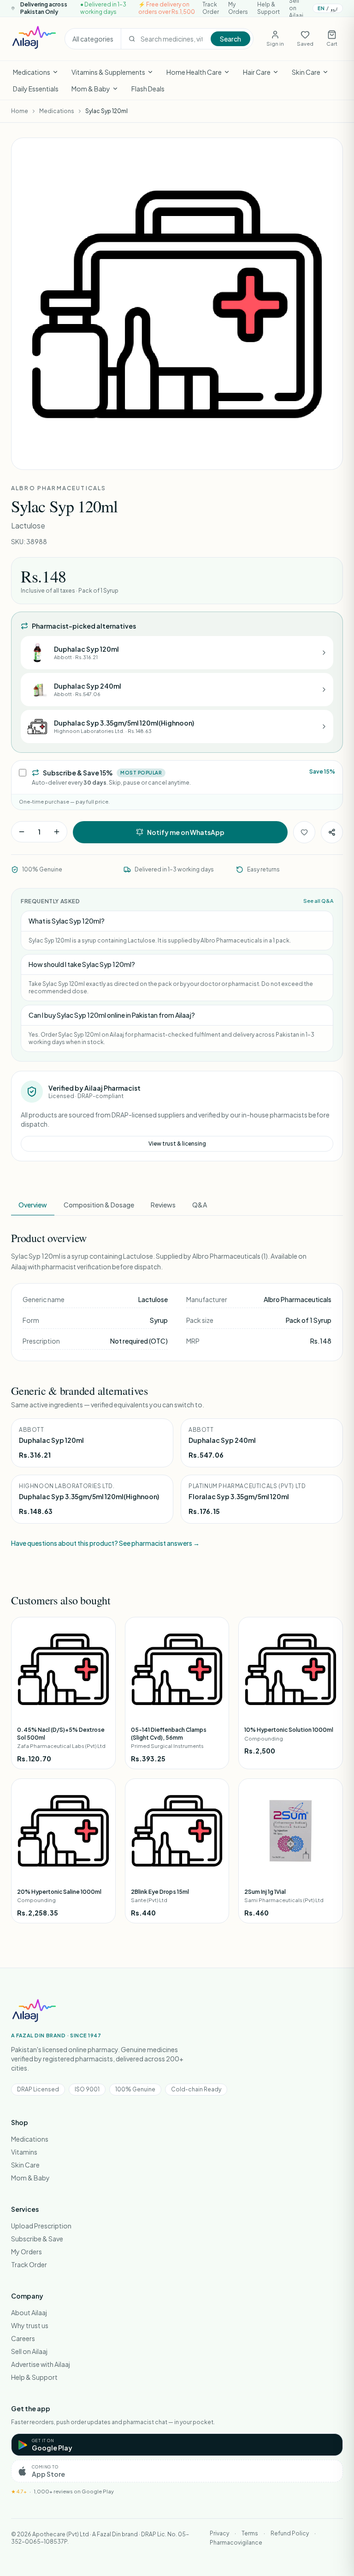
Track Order (211, 8)
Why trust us (30, 2325)
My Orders (238, 8)
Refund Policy (290, 2533)
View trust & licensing (177, 1144)
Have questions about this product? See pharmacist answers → (105, 1543)
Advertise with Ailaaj (41, 2364)
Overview (33, 1205)
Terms (250, 2533)
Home (20, 111)
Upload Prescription (41, 2226)
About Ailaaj (29, 2312)
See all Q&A (318, 901)
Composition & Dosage (99, 1205)
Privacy (219, 2533)
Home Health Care (194, 72)
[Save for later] (304, 832)
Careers (23, 2338)
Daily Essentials (36, 89)
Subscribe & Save (37, 2239)
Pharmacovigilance (236, 2543)
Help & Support (268, 8)
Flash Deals (148, 89)
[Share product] (332, 832)
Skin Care (306, 72)
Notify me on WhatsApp (186, 832)
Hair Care (257, 72)
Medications (32, 72)
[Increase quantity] (57, 832)
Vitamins (24, 2152)
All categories (93, 39)
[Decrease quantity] (22, 832)
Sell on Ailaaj (29, 2351)
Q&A (200, 1205)
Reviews (163, 1205)
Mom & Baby (91, 89)
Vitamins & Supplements (108, 72)
